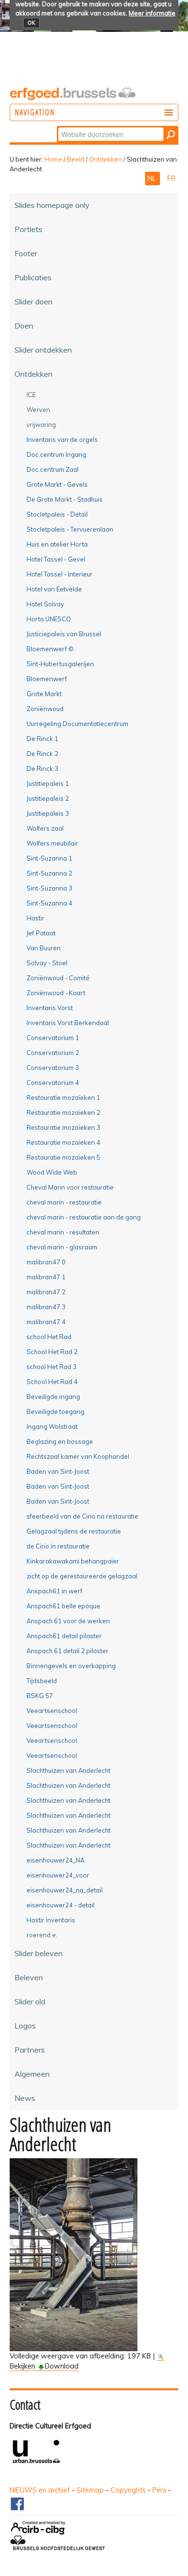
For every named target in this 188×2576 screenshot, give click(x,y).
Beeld (76, 159)
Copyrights (128, 2490)
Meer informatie (152, 13)
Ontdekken (106, 159)
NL (153, 178)
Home (53, 159)
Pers (159, 2490)
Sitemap (90, 2490)
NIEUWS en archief (40, 2490)
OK (31, 23)
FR (171, 178)
